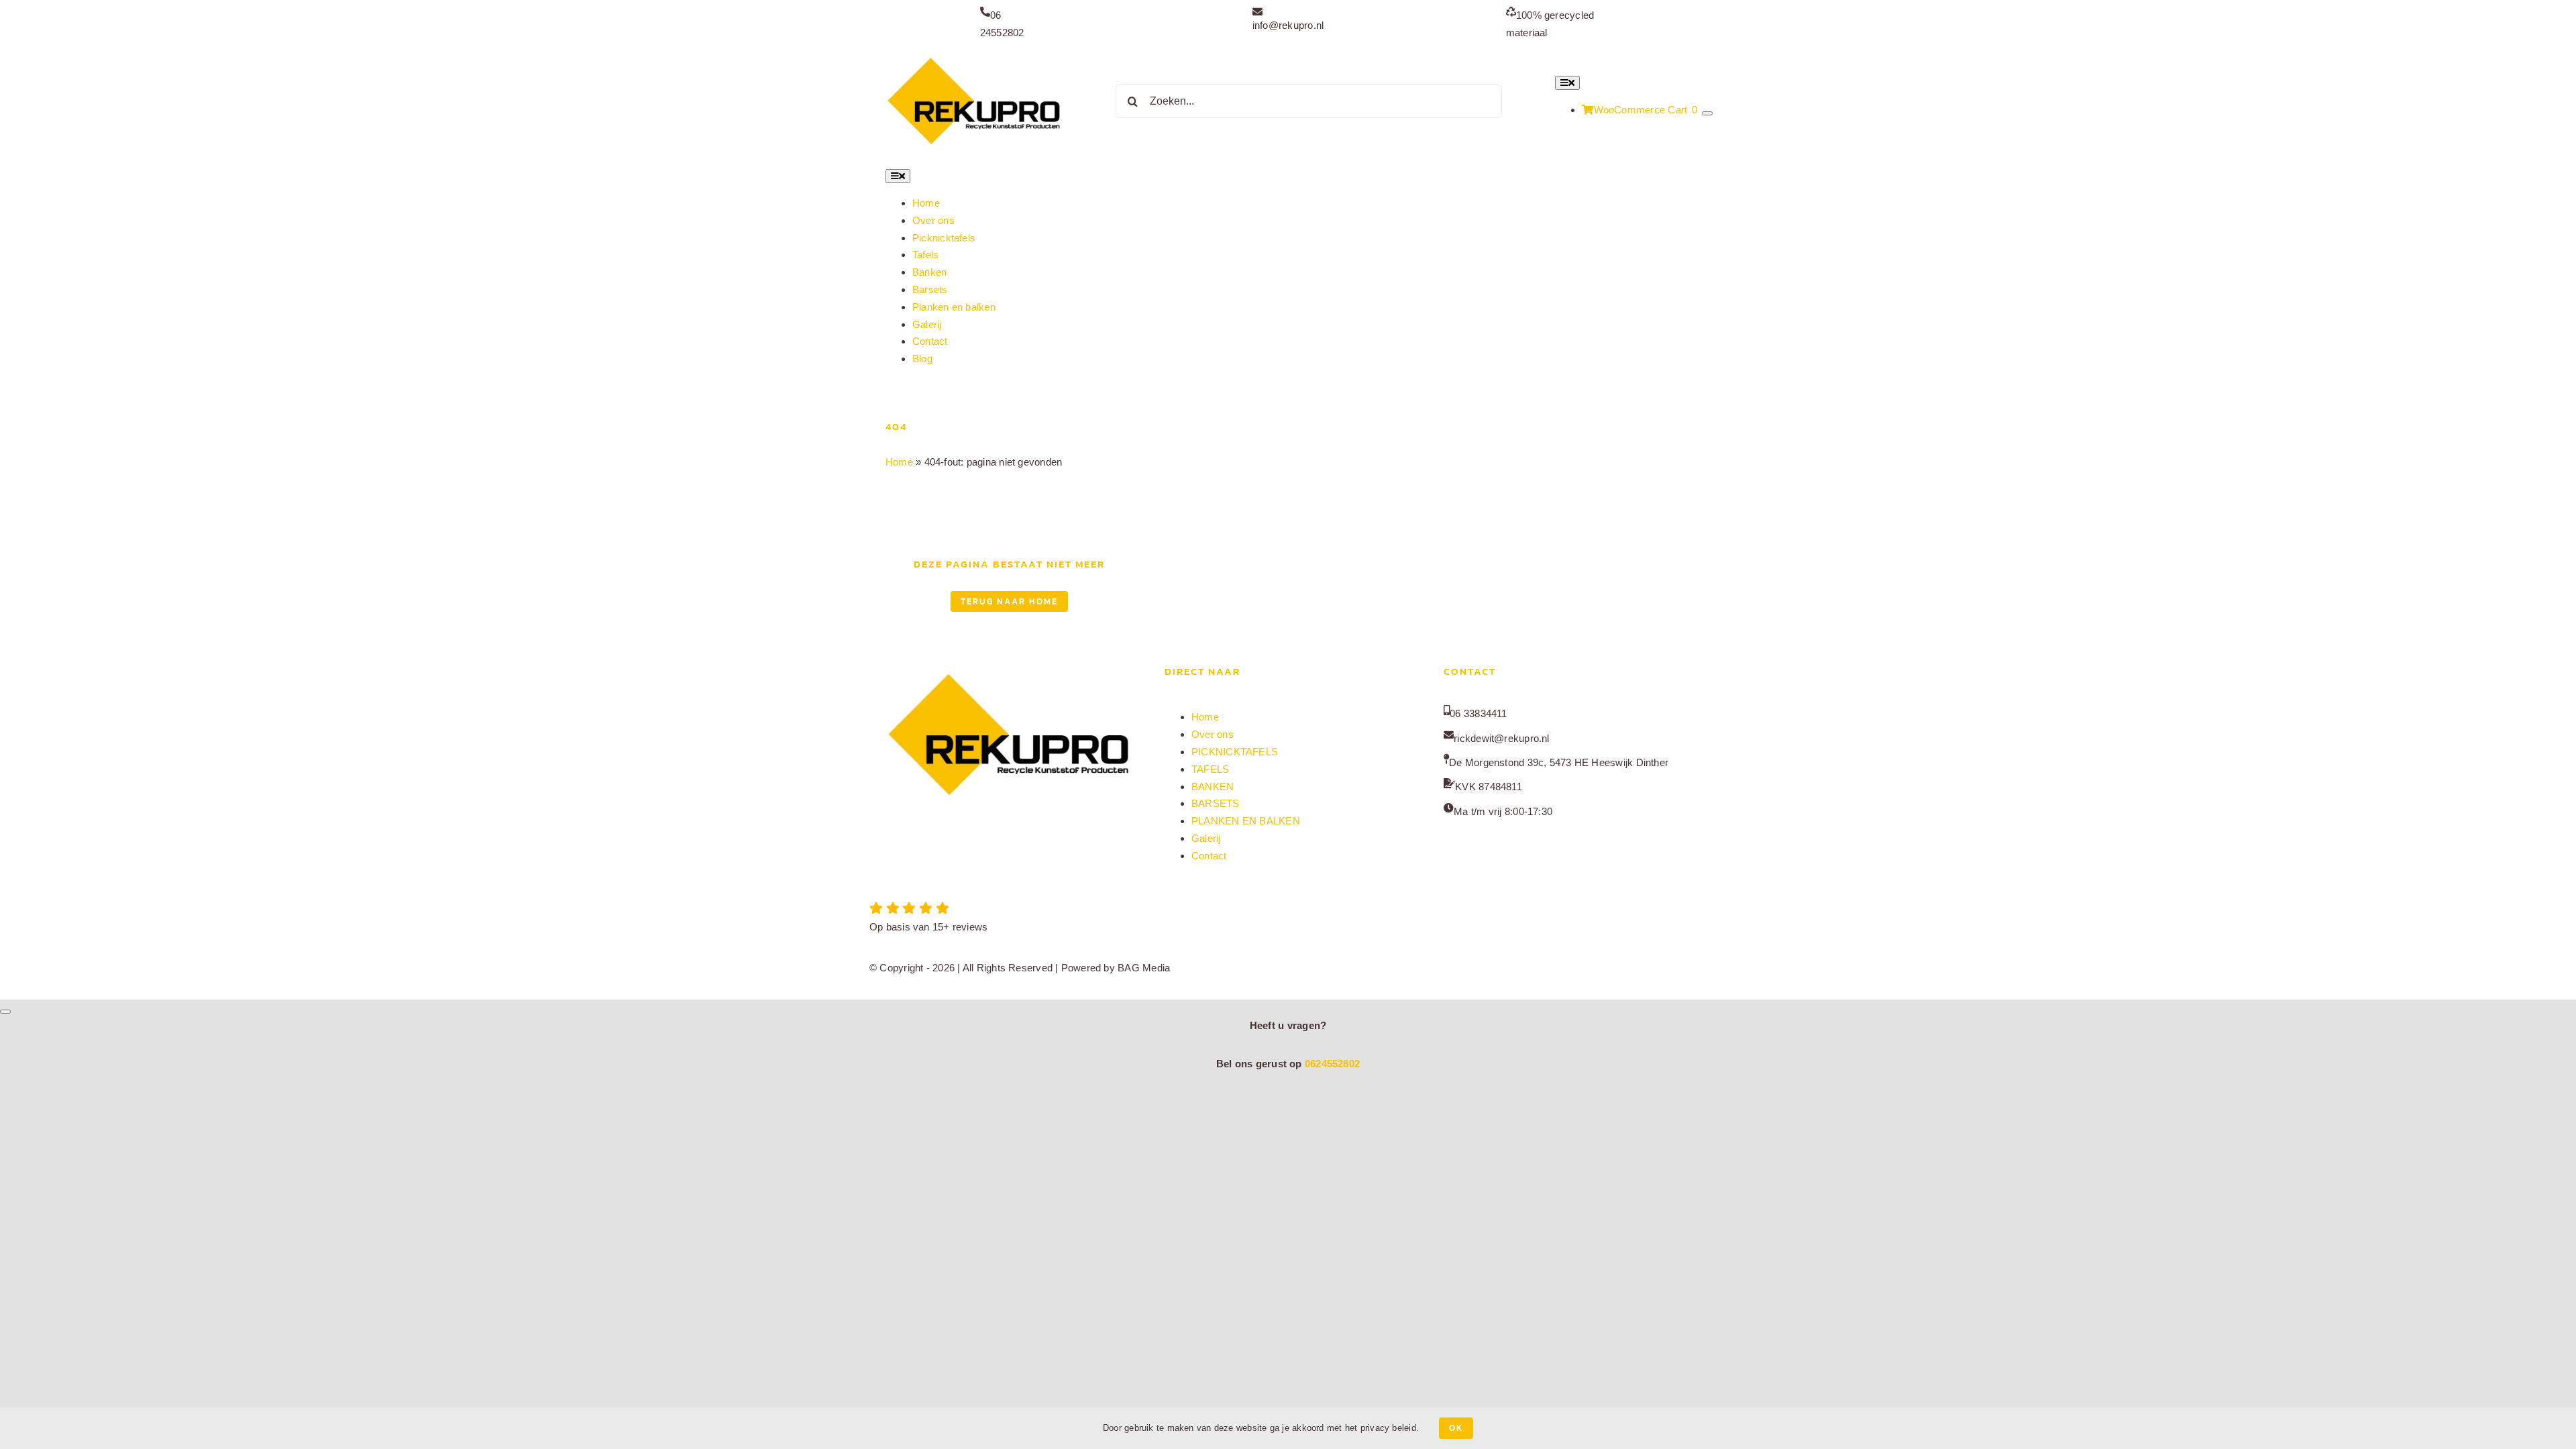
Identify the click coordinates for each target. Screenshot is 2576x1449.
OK (1456, 1428)
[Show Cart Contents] (1707, 113)
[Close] (5, 1012)
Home (899, 462)
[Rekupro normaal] (974, 57)
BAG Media (1144, 968)
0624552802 (1332, 1064)
